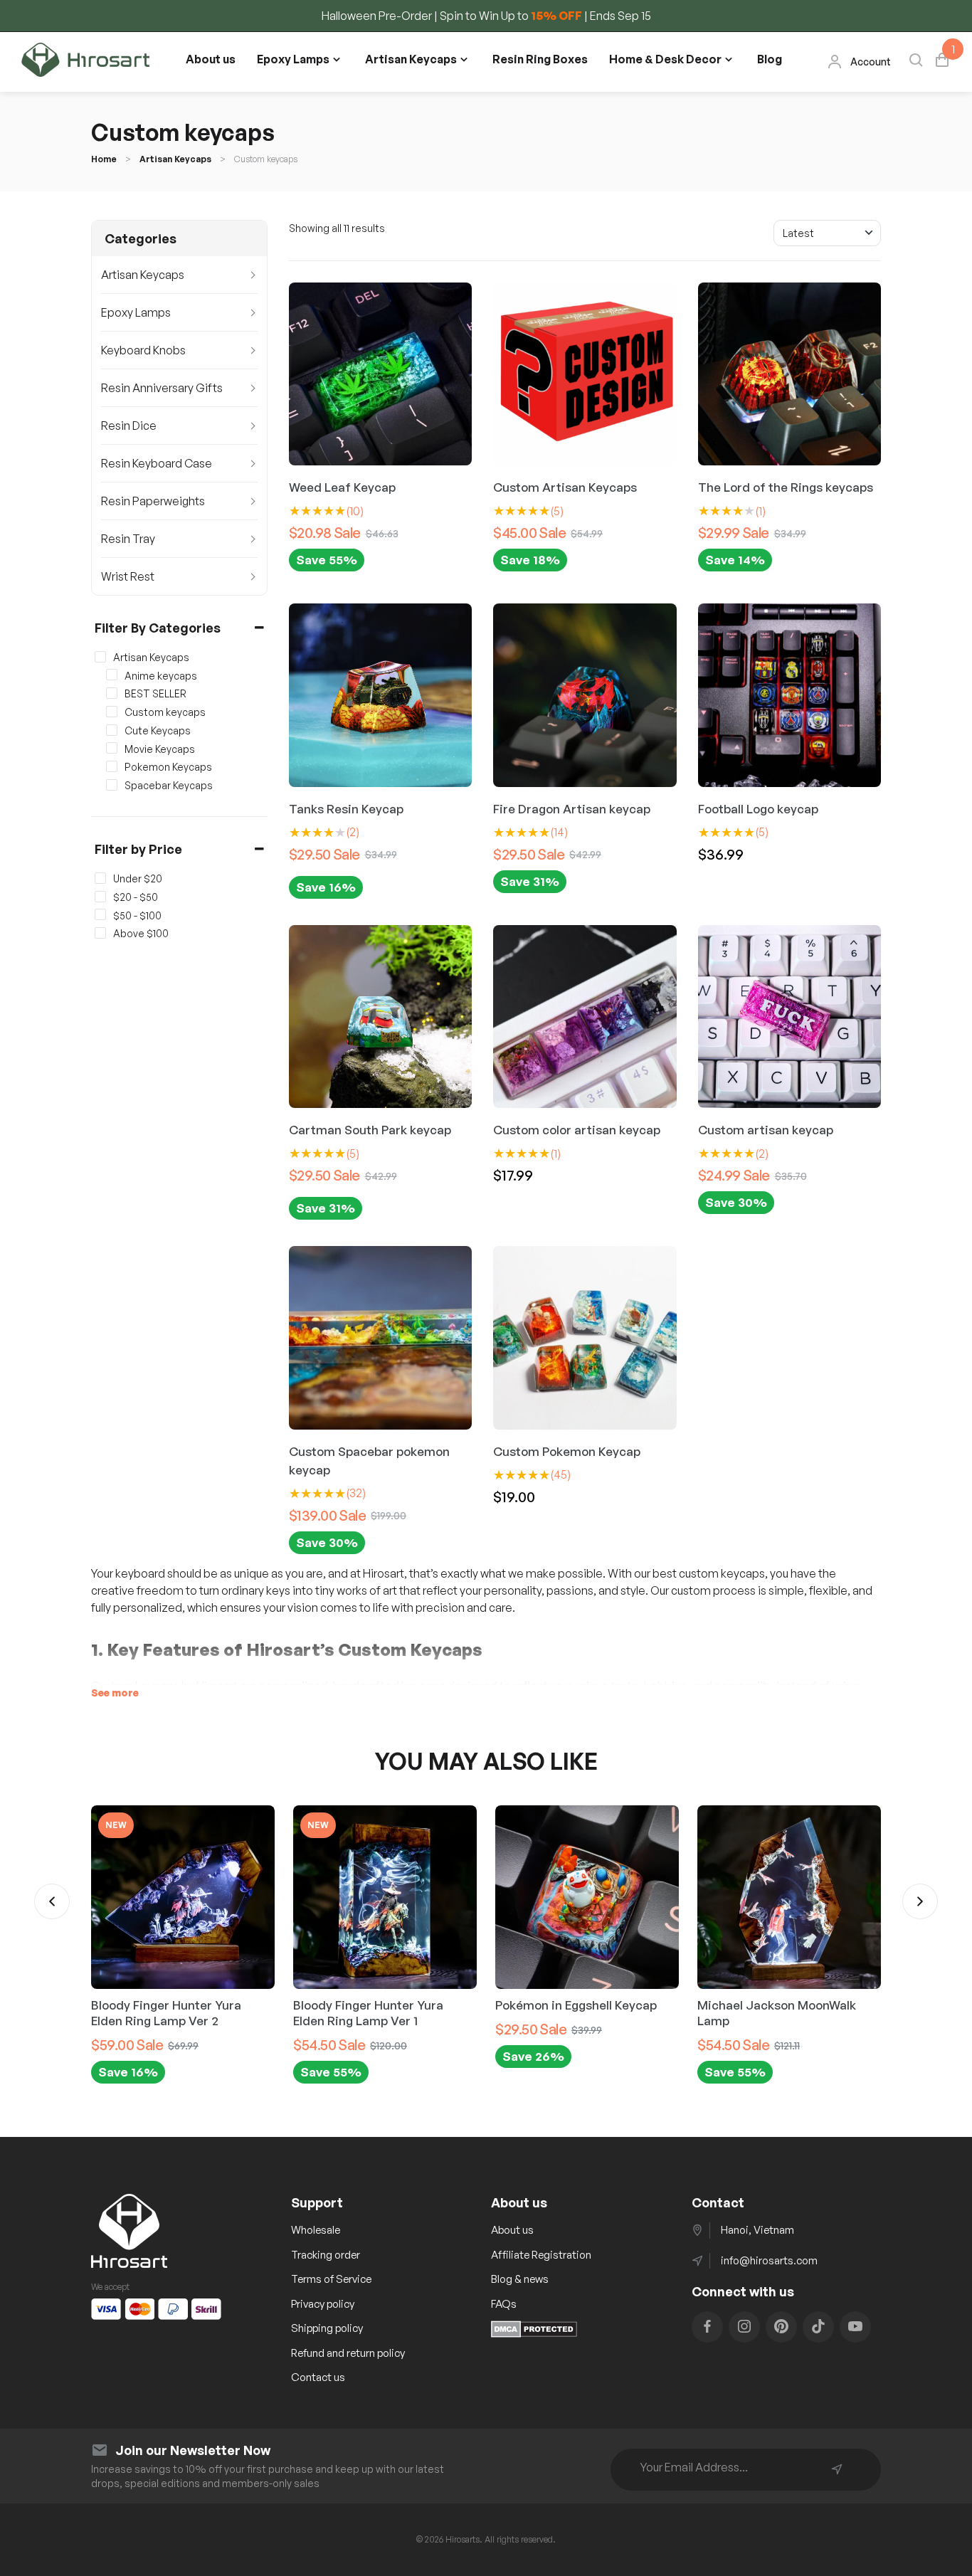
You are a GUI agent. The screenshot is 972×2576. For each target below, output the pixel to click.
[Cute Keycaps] (112, 730)
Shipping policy (327, 2328)
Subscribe (837, 2469)
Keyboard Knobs (143, 350)
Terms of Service (331, 2279)
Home (104, 159)
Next (920, 1901)
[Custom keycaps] (112, 712)
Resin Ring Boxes (540, 59)
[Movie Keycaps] (112, 748)
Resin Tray (128, 539)
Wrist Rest (128, 576)
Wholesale (316, 2230)
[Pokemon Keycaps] (112, 766)
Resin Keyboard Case (157, 463)
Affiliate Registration (541, 2255)
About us (211, 59)
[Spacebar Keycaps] (112, 785)
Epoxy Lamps (293, 59)
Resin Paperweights (153, 501)
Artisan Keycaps (411, 59)
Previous (52, 1901)
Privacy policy (323, 2304)
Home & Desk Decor (665, 59)
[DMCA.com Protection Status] (534, 2333)
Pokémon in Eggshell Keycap (576, 2005)
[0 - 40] (100, 878)
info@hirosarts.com (769, 2260)
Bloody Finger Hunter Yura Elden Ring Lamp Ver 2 (166, 2013)
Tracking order (326, 2255)
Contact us (318, 2377)
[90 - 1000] (100, 933)
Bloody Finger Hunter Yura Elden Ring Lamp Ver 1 (368, 2013)
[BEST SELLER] (112, 693)
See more (115, 1693)
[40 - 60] (100, 897)
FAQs (504, 2304)
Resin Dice (129, 426)
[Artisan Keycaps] (100, 657)
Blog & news (520, 2279)
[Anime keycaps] (112, 675)
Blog (770, 59)
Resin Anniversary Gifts (162, 388)
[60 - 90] (100, 914)
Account (871, 62)
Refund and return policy (348, 2353)
